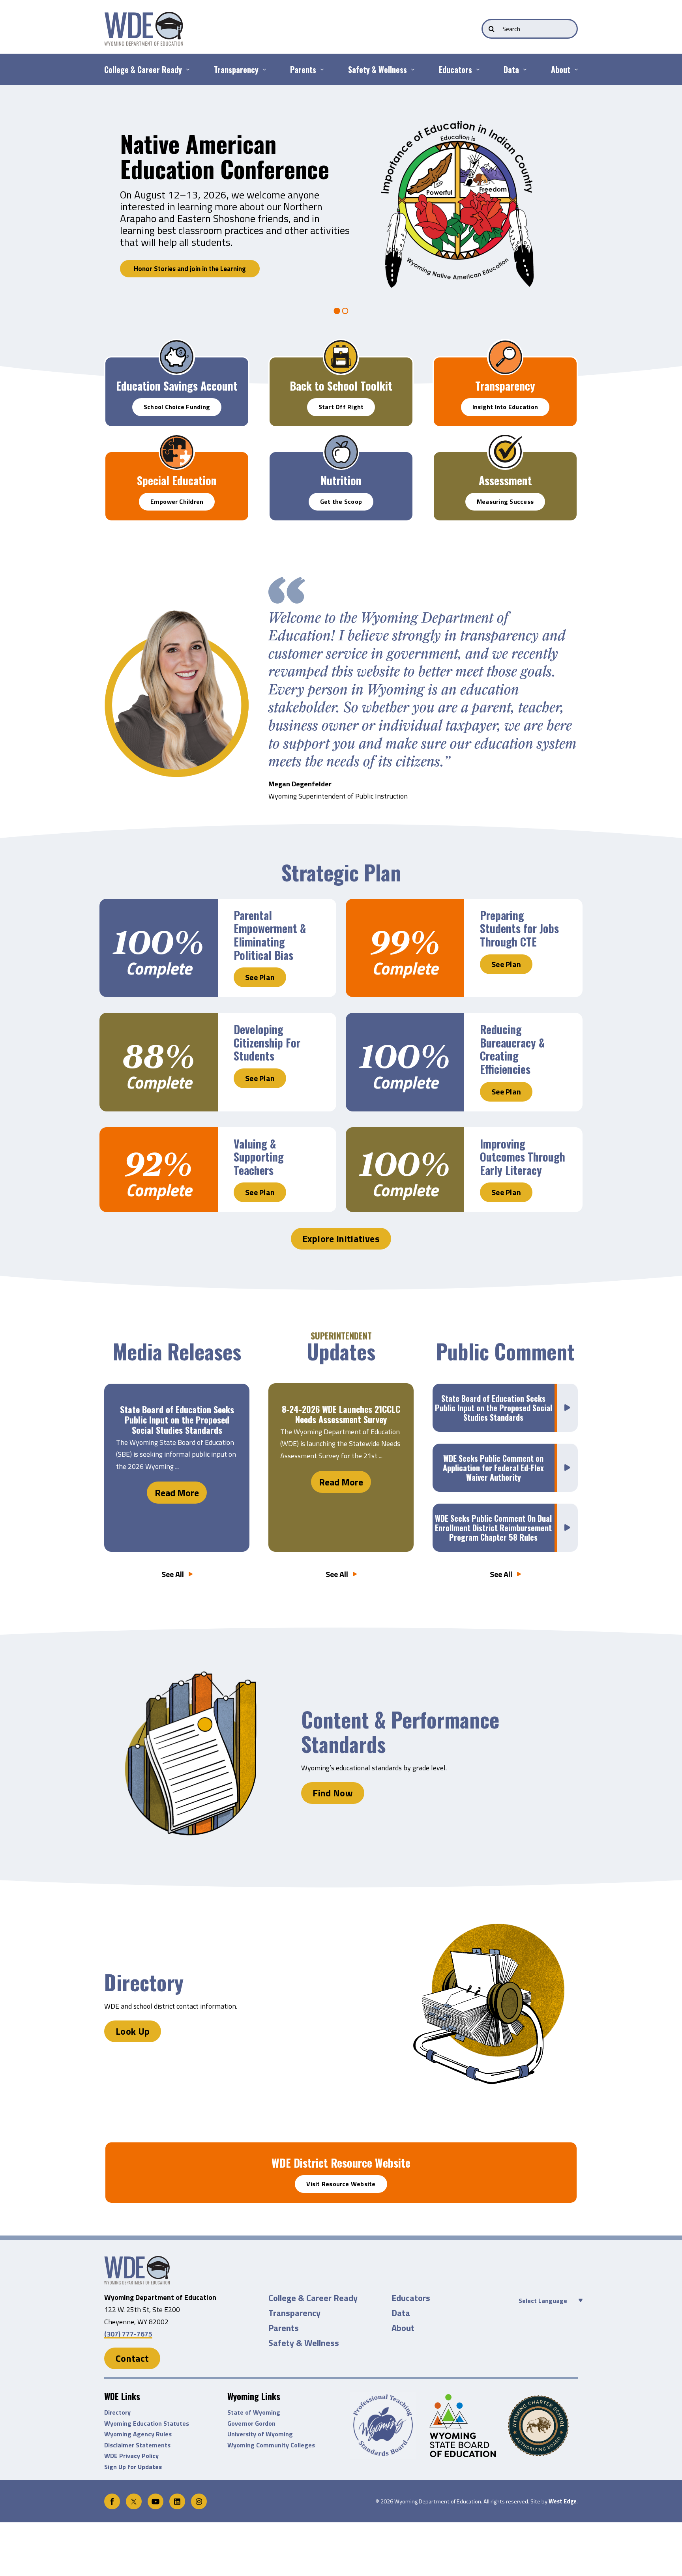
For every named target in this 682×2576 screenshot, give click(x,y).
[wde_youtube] (156, 2497)
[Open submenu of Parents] (320, 69)
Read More (177, 1493)
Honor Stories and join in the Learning (190, 269)
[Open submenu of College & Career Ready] (186, 69)
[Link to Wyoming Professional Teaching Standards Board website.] (385, 2425)
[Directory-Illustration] (137, 2259)
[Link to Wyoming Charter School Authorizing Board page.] (543, 2426)
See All (173, 1574)
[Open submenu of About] (574, 69)
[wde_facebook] (112, 2497)
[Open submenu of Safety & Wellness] (411, 69)
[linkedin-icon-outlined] (177, 2497)
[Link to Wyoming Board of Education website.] (464, 2425)
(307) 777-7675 (128, 2334)
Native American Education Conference (225, 156)
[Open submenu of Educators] (476, 69)
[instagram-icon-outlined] (199, 2497)
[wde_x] (134, 2497)
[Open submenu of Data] (523, 69)
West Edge (563, 2501)
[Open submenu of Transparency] (262, 69)
